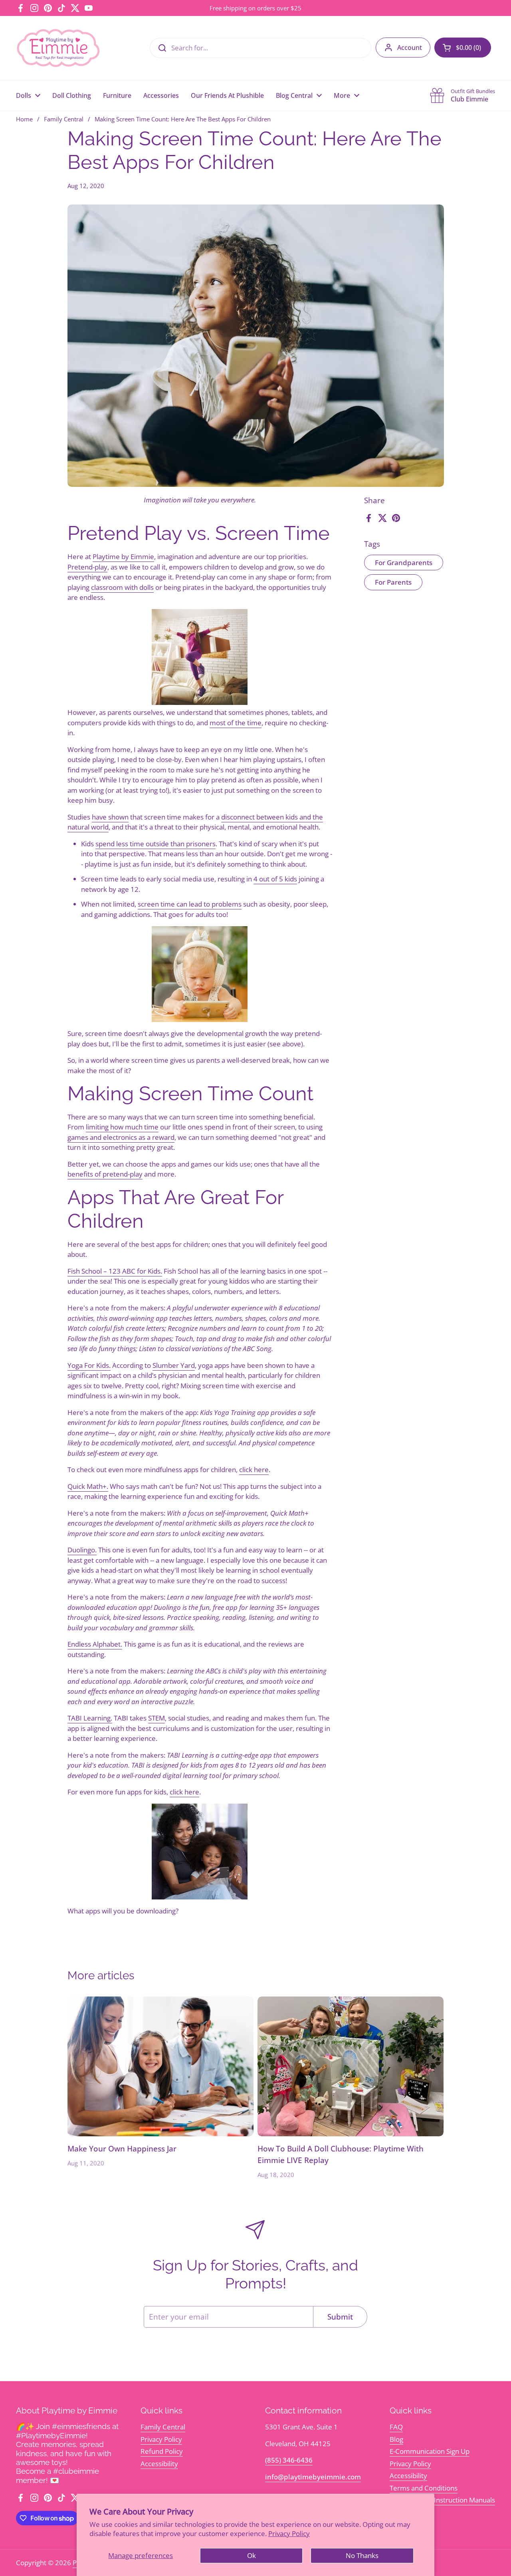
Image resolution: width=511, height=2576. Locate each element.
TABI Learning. (90, 1718)
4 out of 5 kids (275, 879)
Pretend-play (87, 567)
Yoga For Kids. (89, 1365)
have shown (110, 817)
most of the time (236, 723)
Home (24, 119)
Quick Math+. (88, 1486)
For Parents (393, 582)
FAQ (396, 2427)
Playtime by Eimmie (123, 557)
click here (254, 1470)
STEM (156, 1718)
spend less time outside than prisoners (155, 844)
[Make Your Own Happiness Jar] (161, 2066)
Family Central (64, 119)
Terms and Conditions (424, 2488)
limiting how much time (122, 1127)
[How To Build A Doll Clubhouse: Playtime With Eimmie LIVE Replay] (351, 2066)
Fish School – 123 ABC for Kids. (115, 1271)
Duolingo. (82, 1550)
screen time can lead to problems (190, 904)
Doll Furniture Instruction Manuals (442, 2500)
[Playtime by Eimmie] (59, 48)
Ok (252, 2555)
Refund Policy (162, 2451)
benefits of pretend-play (105, 1174)
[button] (463, 48)
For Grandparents (404, 563)
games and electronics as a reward (121, 1137)
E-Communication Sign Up (430, 2451)
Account (410, 48)
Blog (396, 2439)
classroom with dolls (122, 587)
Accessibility (159, 2464)
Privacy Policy (289, 2533)
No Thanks (362, 2555)
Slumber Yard (174, 1365)
